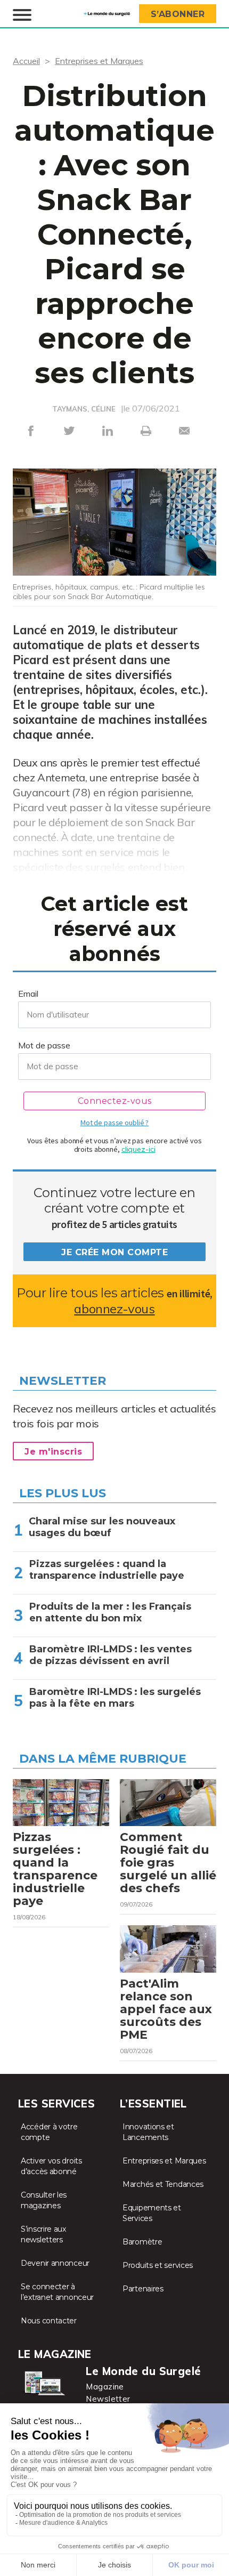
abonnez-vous (114, 1309)
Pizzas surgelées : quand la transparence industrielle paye (107, 1570)
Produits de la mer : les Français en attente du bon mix (110, 1612)
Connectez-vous (115, 1101)
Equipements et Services (152, 2213)
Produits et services (158, 2265)
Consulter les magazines (44, 2200)
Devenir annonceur (55, 2263)
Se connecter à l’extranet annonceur (57, 2292)
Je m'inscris (53, 1452)
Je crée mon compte (114, 1252)
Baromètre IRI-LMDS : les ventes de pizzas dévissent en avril (111, 1655)
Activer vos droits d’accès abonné (51, 2166)
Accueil (26, 61)
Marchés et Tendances (163, 2184)
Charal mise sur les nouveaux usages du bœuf (102, 1527)
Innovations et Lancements (148, 2132)
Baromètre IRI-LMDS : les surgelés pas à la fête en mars (115, 1698)
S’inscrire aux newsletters (43, 2234)
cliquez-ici (138, 1149)
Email (28, 994)
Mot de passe (44, 1045)
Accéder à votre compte (49, 2132)
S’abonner (178, 14)
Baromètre (142, 2242)
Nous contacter (49, 2321)
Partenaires (143, 2289)
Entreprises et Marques (99, 61)
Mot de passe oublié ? (114, 1123)
